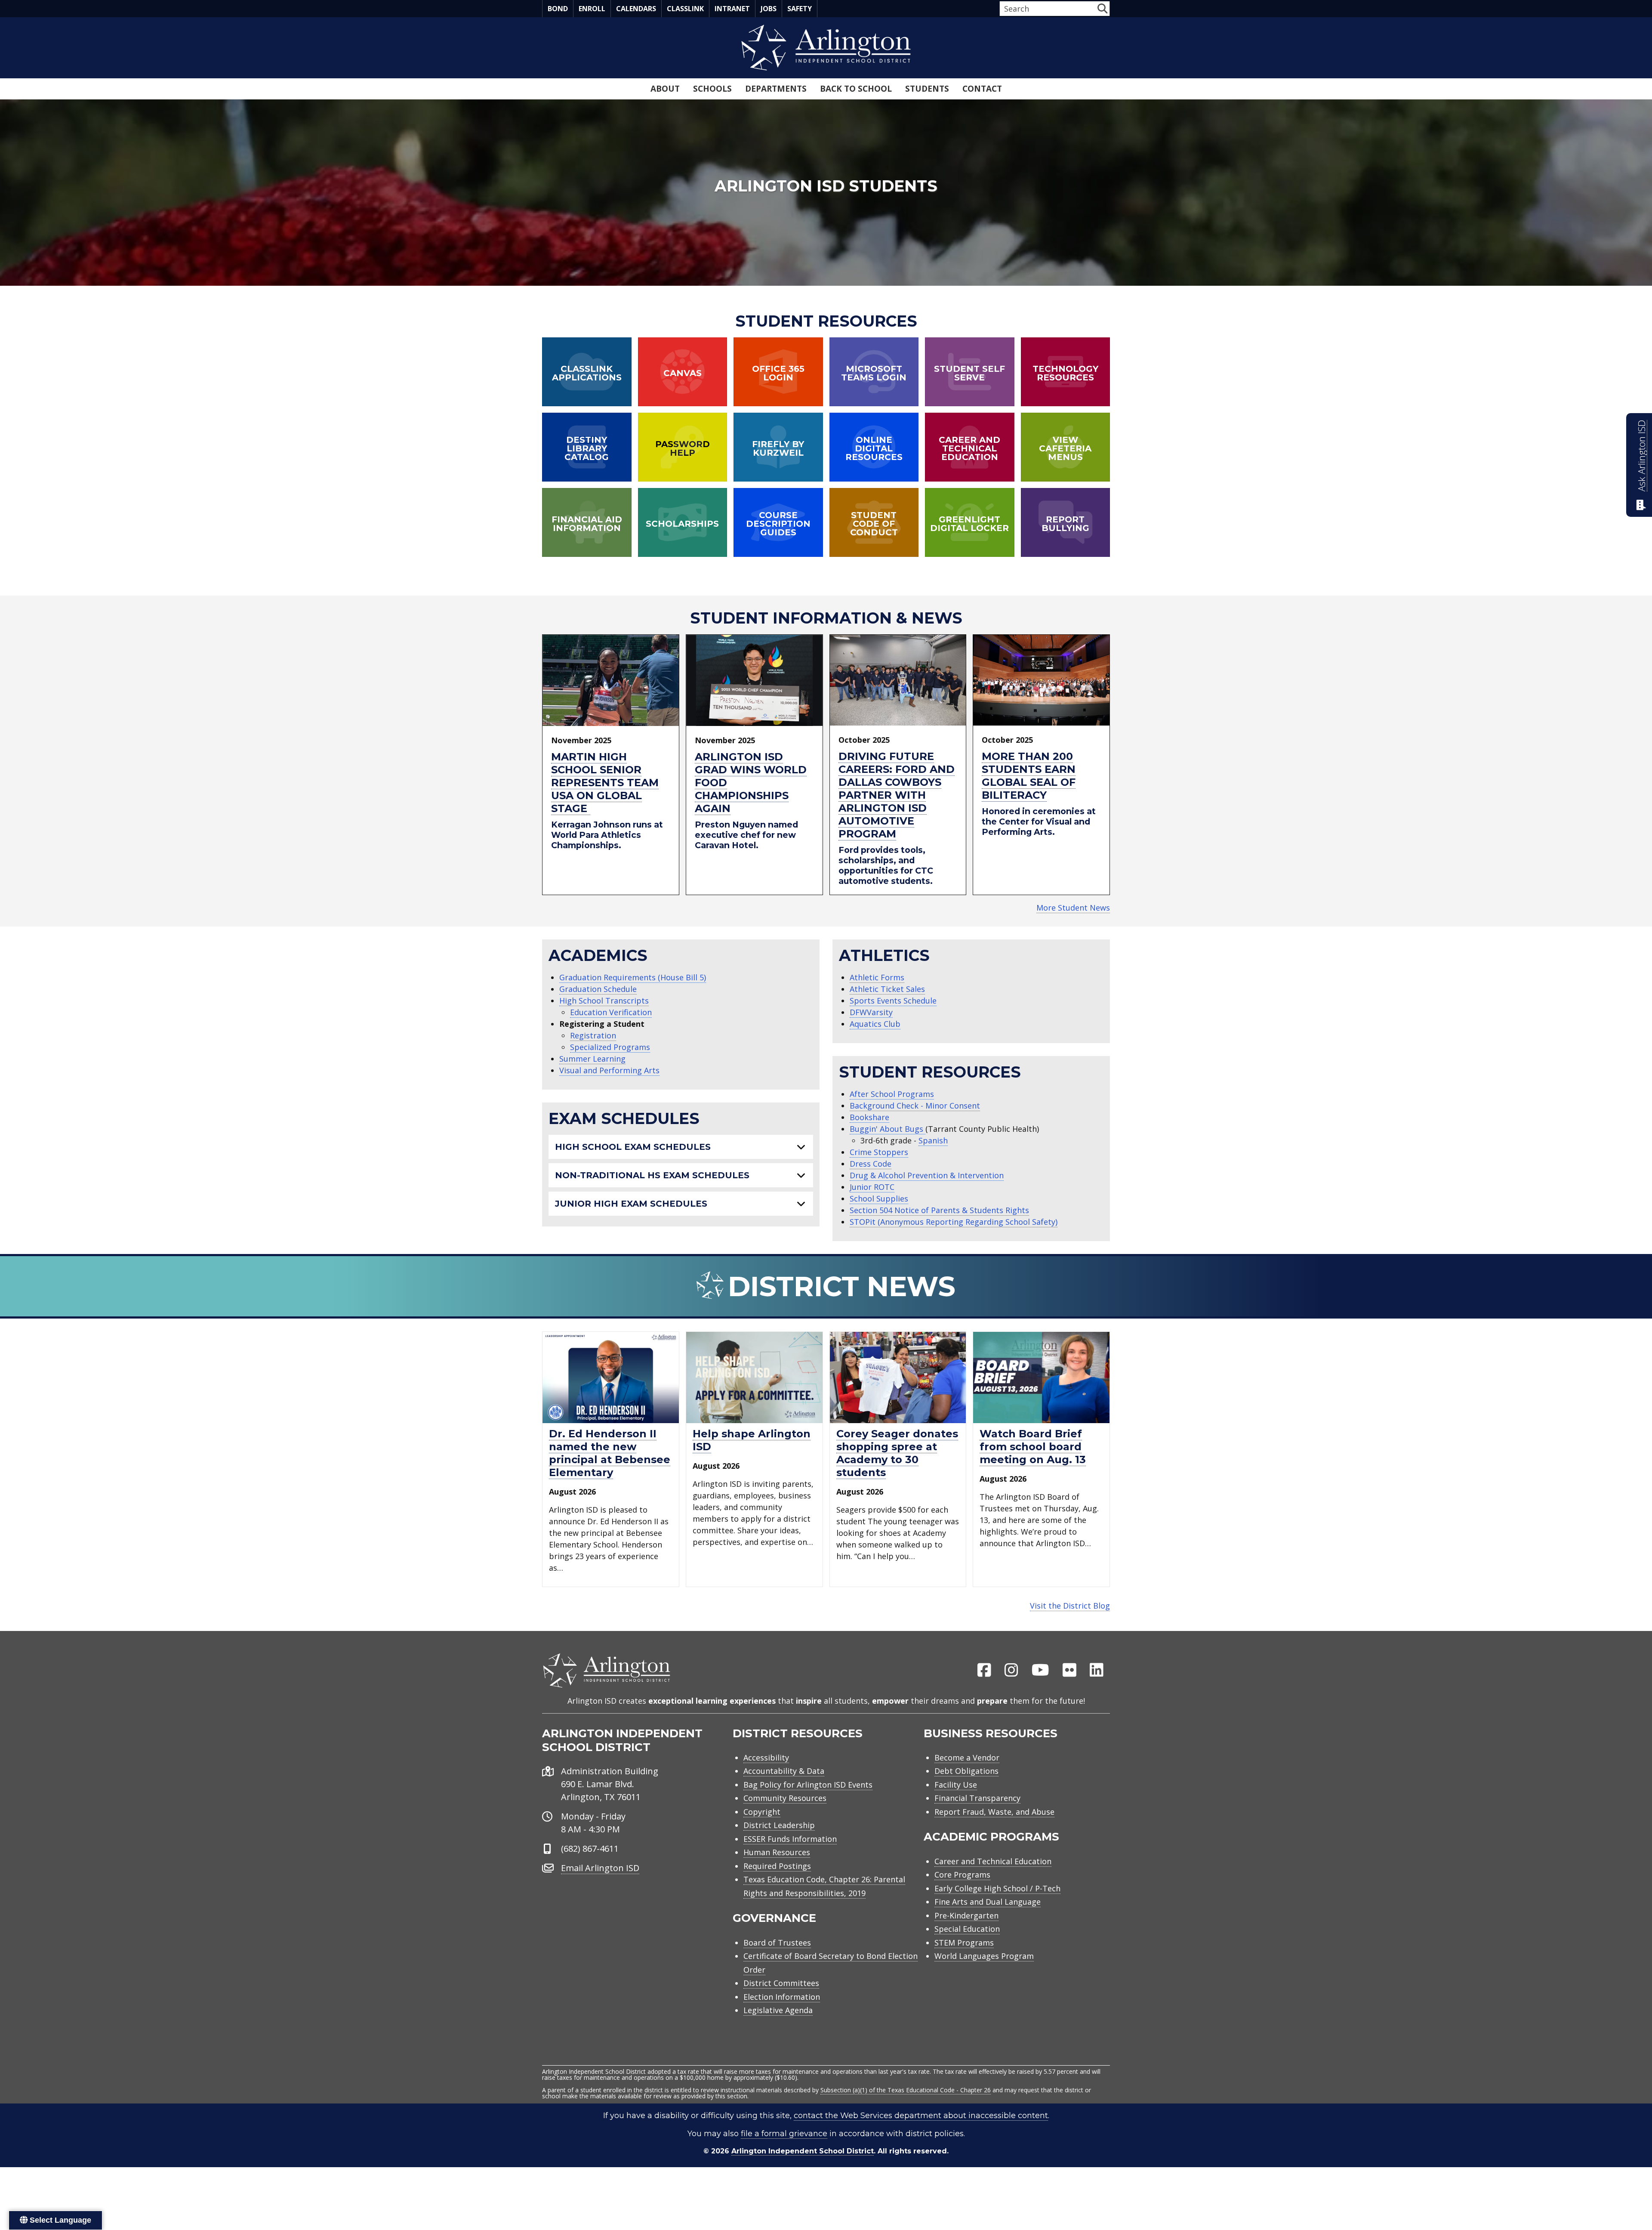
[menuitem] (984, 1671)
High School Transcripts (604, 1001)
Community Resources (785, 1798)
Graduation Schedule (598, 989)
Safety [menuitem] (800, 9)
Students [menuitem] (927, 89)
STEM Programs (964, 1943)
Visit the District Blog (1070, 1606)
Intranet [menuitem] (732, 9)
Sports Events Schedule (893, 1001)
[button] (1102, 8)
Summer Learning (592, 1059)
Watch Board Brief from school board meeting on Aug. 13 (1033, 1447)
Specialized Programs (610, 1047)
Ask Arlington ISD (1641, 456)
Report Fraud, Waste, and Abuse (994, 1812)
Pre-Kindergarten (966, 1915)
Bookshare (869, 1117)
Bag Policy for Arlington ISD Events (808, 1785)
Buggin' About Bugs (888, 1129)
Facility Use (956, 1785)
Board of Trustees (777, 1943)
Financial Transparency (977, 1798)
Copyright (762, 1812)
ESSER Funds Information (790, 1839)
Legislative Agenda (778, 2010)
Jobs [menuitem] (769, 9)
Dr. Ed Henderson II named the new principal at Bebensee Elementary (610, 1453)
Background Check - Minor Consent (915, 1106)
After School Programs (892, 1094)
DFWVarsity (871, 1012)
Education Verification (611, 1012)
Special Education (967, 1929)
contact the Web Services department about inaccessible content (921, 2116)
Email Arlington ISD (600, 1868)
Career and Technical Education (993, 1861)
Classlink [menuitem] (685, 9)
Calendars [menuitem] (636, 9)
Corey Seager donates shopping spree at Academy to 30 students (897, 1453)
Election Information (782, 1997)
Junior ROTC (872, 1187)
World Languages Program (984, 1956)
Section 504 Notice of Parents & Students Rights (939, 1210)
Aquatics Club (875, 1024)
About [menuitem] (665, 89)
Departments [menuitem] (776, 89)
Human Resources (777, 1852)
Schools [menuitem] (712, 89)
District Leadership (779, 1825)
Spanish (933, 1140)
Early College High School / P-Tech (997, 1888)
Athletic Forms (877, 977)
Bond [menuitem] (558, 9)
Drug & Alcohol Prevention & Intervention (927, 1175)
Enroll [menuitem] (592, 9)
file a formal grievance (784, 2134)
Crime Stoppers (879, 1152)
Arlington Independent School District (803, 2151)
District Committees (781, 1983)
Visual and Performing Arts (609, 1070)
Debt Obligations (966, 1771)
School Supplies (879, 1198)
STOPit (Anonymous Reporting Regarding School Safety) (954, 1222)
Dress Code (871, 1164)
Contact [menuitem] (982, 89)
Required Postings (777, 1866)
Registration (593, 1035)
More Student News (1073, 908)
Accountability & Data (784, 1771)
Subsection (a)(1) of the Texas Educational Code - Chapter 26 (906, 2090)
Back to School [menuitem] (856, 89)
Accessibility (766, 1757)
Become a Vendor (967, 1757)
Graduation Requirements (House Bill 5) (633, 977)
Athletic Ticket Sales (887, 989)
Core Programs (962, 1875)
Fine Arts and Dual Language (988, 1902)
